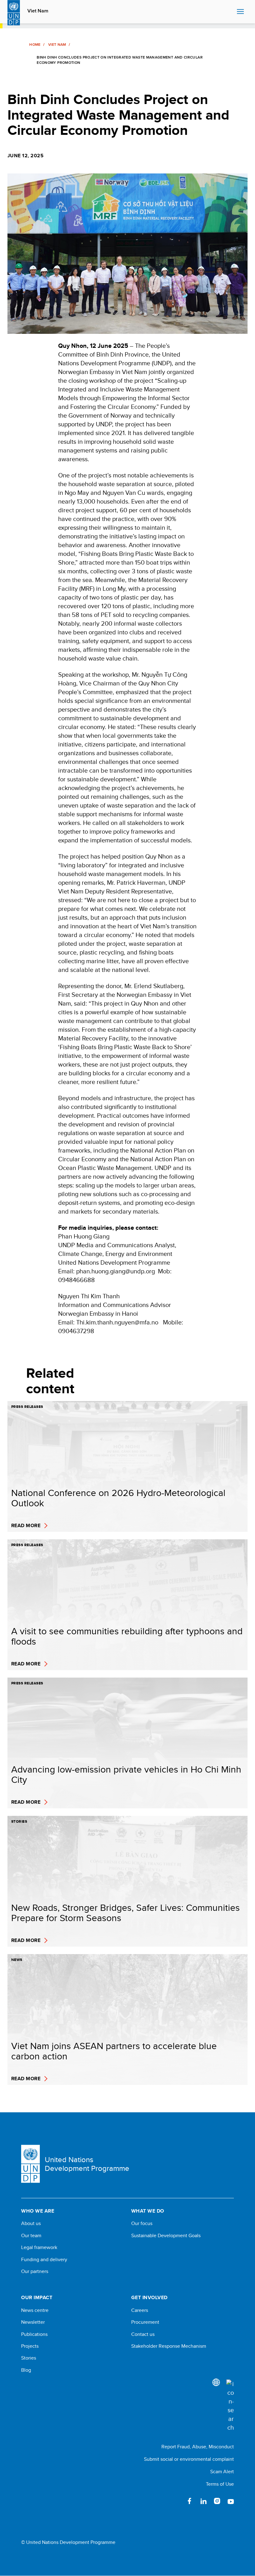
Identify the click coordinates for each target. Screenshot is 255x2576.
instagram (217, 2501)
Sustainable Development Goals (166, 2236)
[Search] (230, 2406)
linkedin (203, 2501)
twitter (176, 2501)
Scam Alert (222, 2472)
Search (231, 12)
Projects (30, 2346)
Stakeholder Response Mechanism (169, 2346)
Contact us (143, 2334)
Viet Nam (38, 11)
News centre (35, 2310)
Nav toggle (240, 12)
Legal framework (39, 2247)
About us (31, 2223)
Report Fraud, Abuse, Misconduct (198, 2447)
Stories (29, 2358)
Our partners (35, 2271)
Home (35, 45)
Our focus (142, 2223)
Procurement (145, 2322)
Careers (140, 2310)
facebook (190, 2501)
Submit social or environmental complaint (189, 2459)
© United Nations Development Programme (68, 2542)
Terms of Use (220, 2484)
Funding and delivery (44, 2260)
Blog (26, 2370)
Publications (34, 2334)
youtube (231, 2501)
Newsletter (33, 2322)
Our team (31, 2236)
